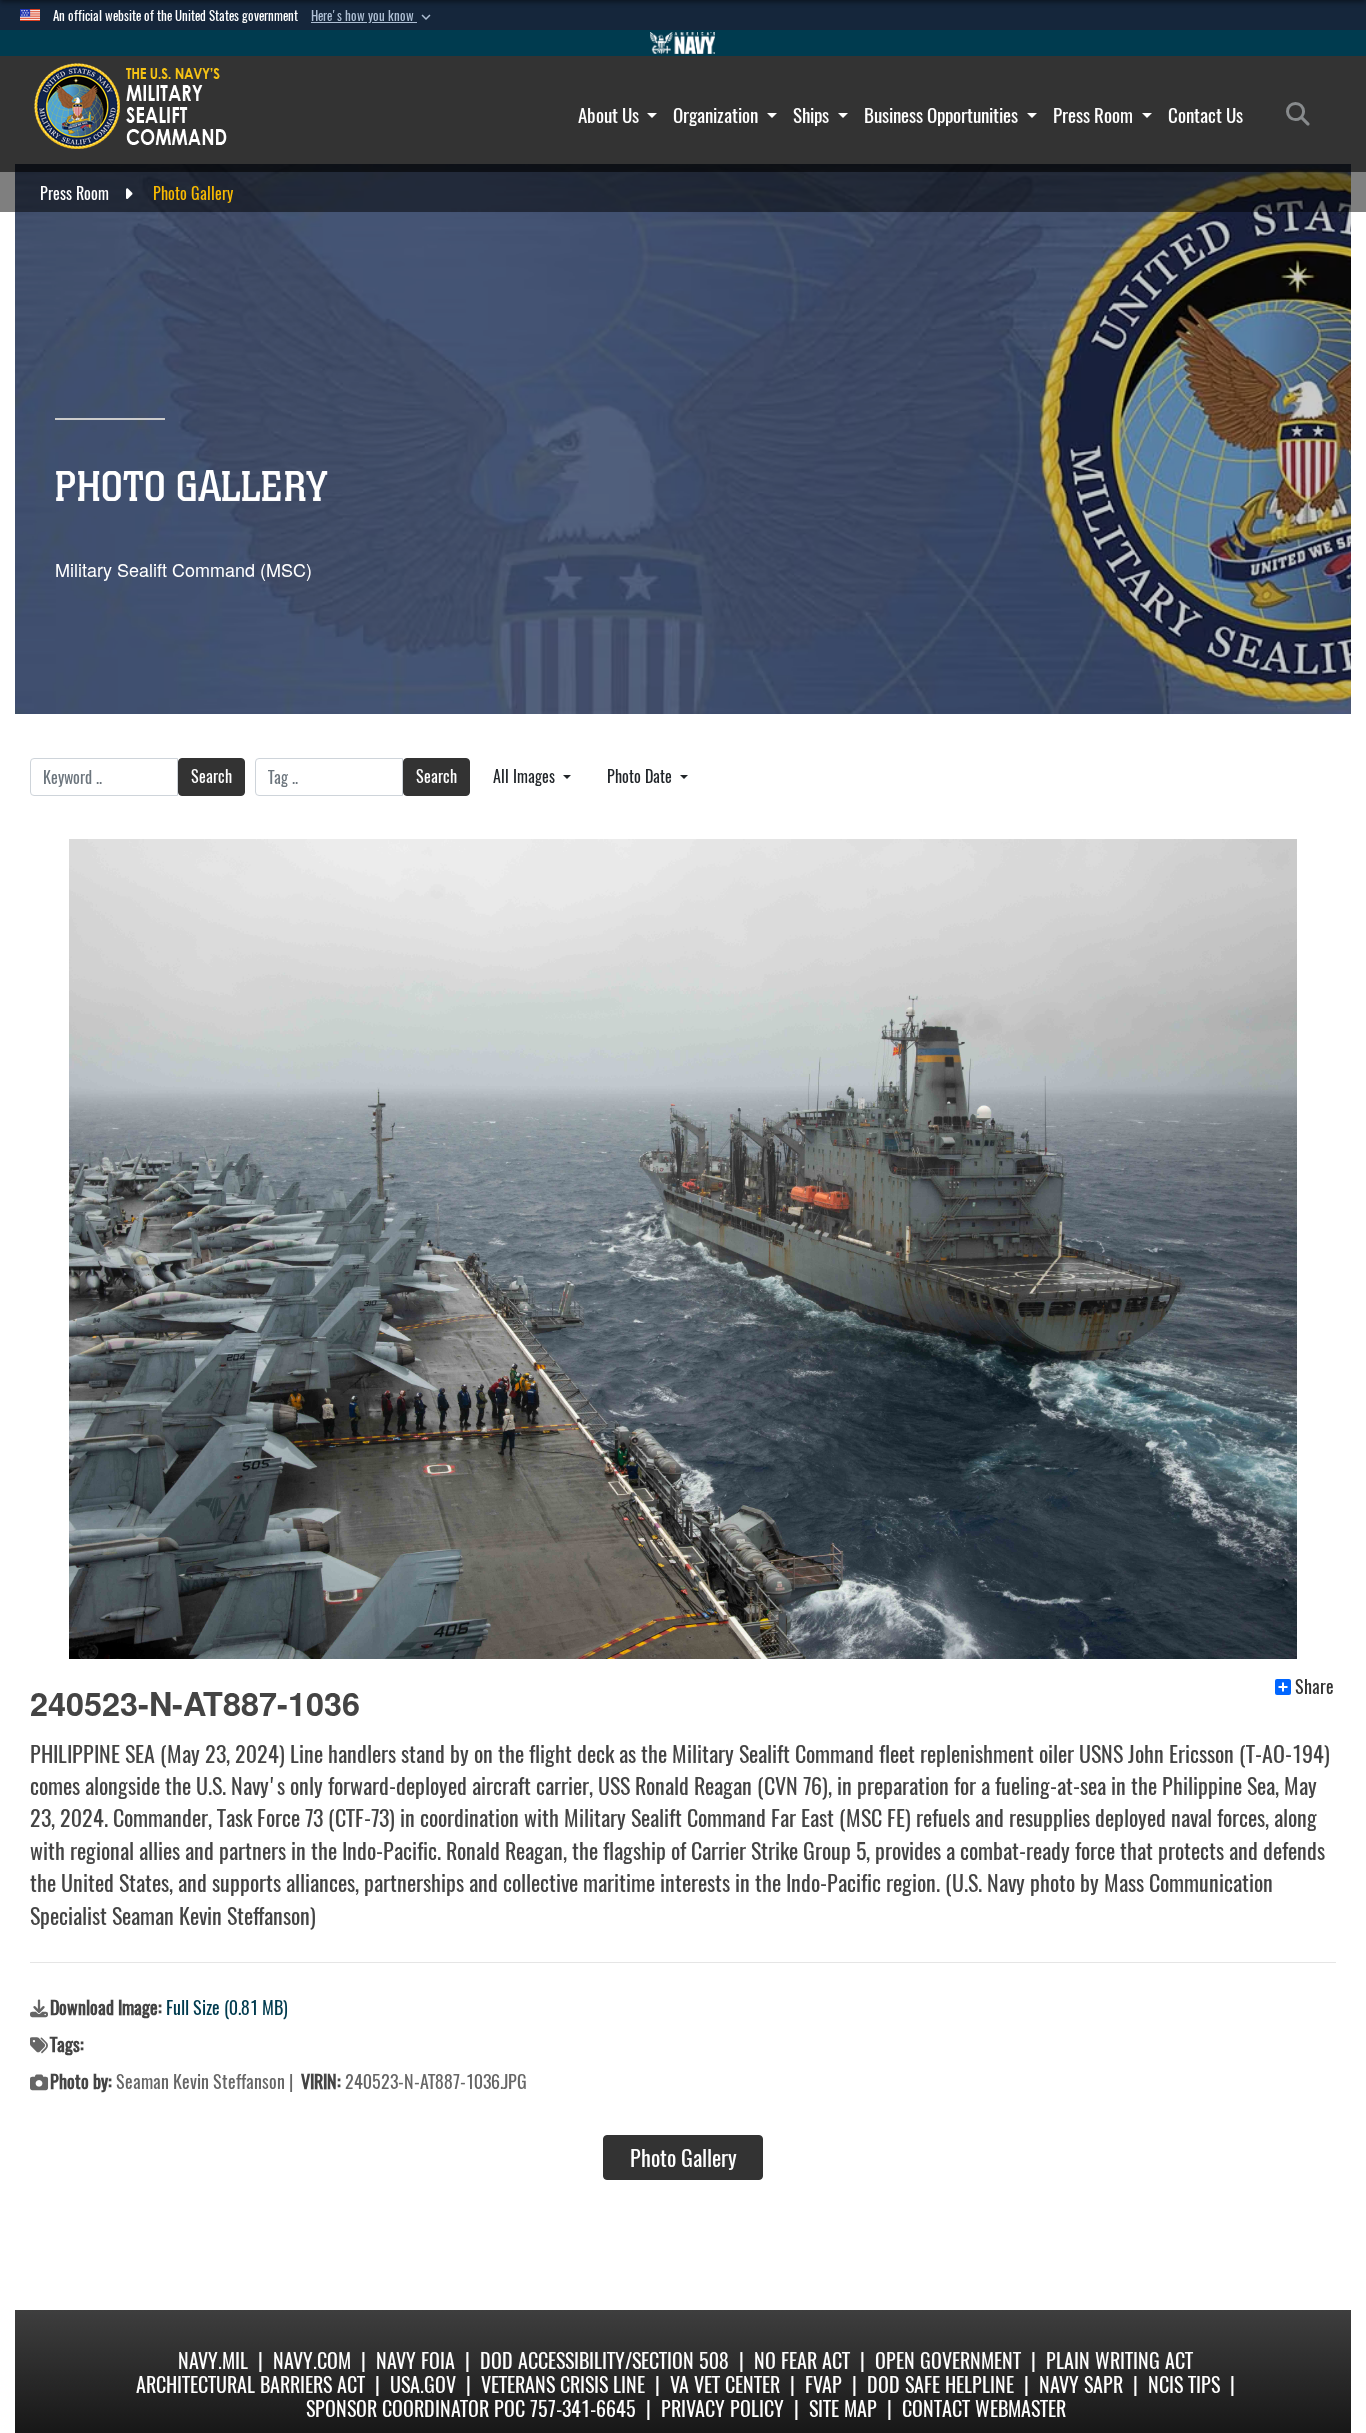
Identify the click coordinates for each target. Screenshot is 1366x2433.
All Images (526, 776)
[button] (373, 16)
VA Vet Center (725, 2384)
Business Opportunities (943, 115)
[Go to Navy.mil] (683, 43)
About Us (610, 115)
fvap (823, 2384)
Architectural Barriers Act (250, 2384)
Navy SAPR (1081, 2384)
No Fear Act (802, 2360)
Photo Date (641, 776)
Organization (717, 115)
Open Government (948, 2360)
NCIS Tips (1184, 2384)
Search (211, 776)
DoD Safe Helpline (940, 2384)
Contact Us (1205, 115)
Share (1314, 1687)
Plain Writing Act (1119, 2360)
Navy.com (312, 2360)
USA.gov (423, 2384)
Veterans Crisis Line (563, 2384)
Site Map (843, 2408)
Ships (813, 115)
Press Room (1095, 115)
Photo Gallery (683, 2158)
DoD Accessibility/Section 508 (604, 2360)
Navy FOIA (415, 2360)
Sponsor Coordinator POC (415, 2408)
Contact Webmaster (984, 2408)
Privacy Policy (722, 2408)
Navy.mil (213, 2360)
